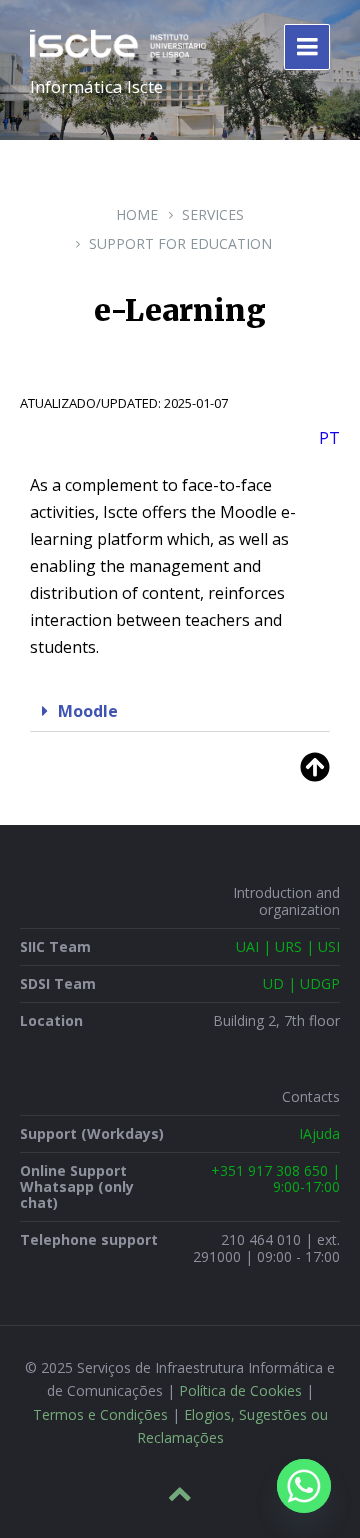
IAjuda (319, 1133)
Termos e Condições (100, 1414)
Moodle (88, 711)
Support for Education (180, 243)
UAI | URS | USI (288, 946)
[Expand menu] (307, 47)
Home (137, 214)
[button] (180, 711)
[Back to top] (180, 1494)
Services (213, 214)
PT (329, 438)
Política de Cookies (240, 1390)
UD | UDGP (301, 983)
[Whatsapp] (304, 1486)
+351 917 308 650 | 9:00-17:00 (275, 1178)
